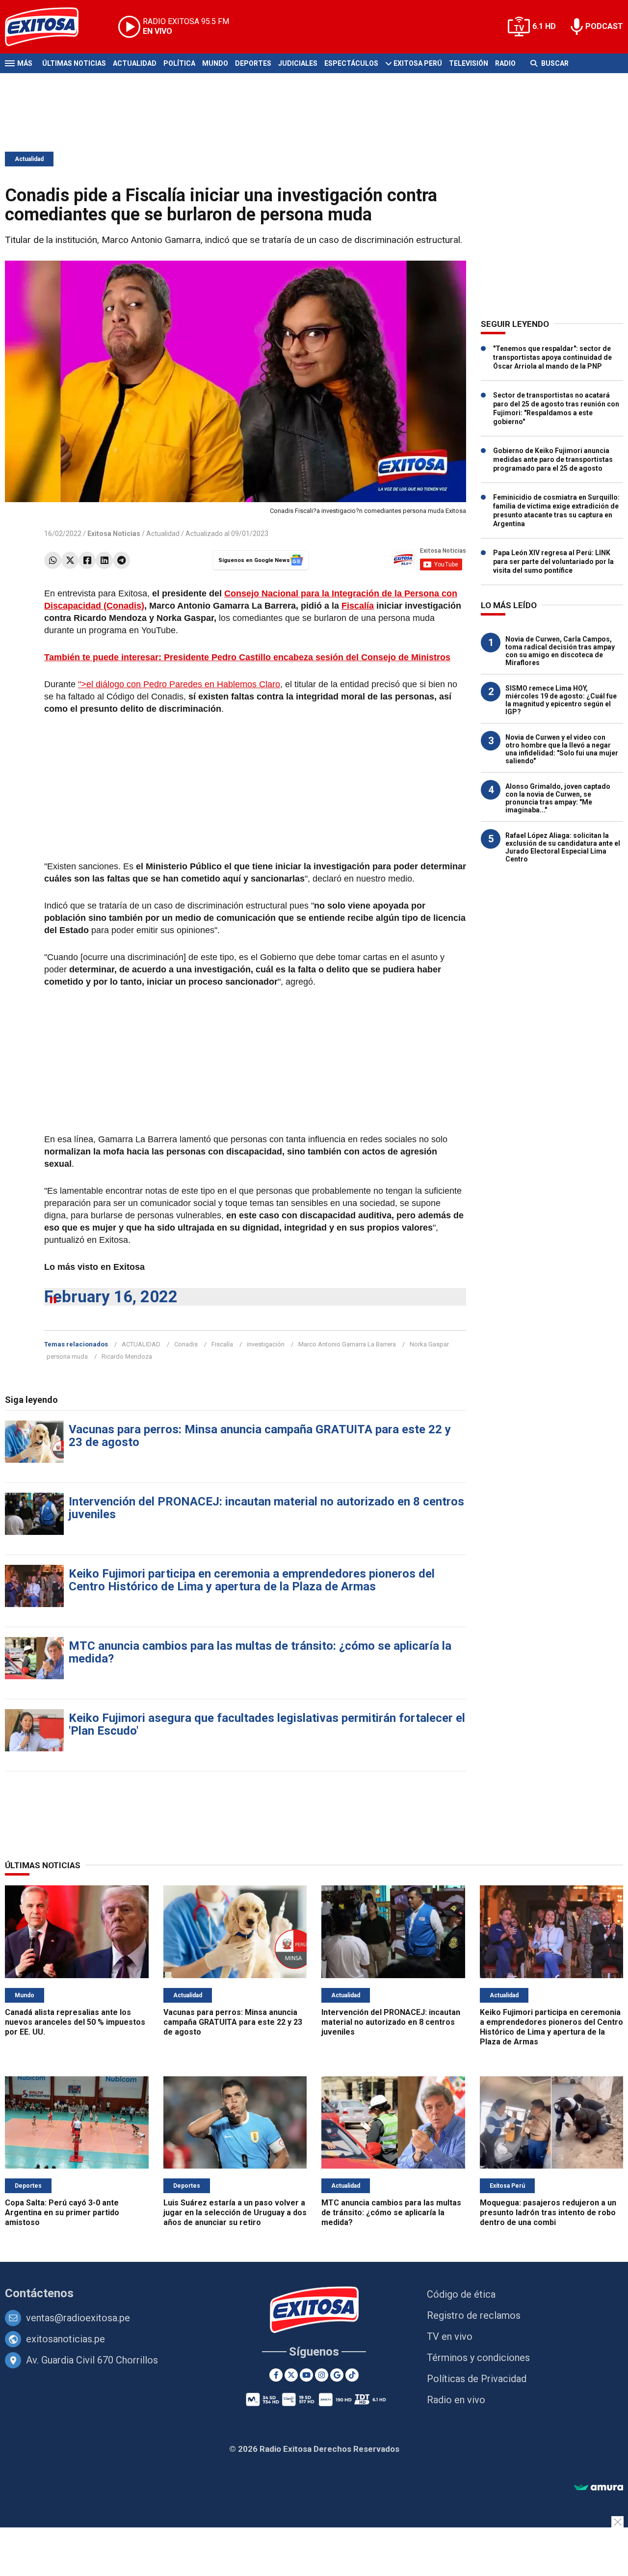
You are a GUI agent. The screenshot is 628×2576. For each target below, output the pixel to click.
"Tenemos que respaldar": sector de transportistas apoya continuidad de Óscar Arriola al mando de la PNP (552, 357)
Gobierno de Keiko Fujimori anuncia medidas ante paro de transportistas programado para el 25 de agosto (553, 459)
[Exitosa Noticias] (49, 27)
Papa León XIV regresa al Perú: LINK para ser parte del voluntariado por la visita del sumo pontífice (553, 562)
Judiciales (298, 63)
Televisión (469, 63)
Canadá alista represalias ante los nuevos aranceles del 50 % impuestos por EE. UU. (75, 2022)
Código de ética (461, 2294)
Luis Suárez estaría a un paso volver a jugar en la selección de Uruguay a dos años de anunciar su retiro (235, 2213)
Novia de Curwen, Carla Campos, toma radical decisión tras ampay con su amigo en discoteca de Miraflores (560, 651)
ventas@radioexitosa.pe (78, 2318)
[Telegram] (121, 560)
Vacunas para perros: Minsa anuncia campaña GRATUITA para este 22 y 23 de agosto (260, 1436)
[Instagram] (322, 2375)
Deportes (253, 63)
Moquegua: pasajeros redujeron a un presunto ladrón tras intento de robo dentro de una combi (548, 2213)
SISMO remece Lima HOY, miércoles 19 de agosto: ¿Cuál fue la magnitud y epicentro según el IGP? (561, 700)
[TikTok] (352, 2375)
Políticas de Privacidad (477, 2379)
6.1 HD (544, 26)
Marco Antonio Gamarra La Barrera (347, 1344)
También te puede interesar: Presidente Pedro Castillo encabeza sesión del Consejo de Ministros (247, 657)
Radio (505, 63)
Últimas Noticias (74, 63)
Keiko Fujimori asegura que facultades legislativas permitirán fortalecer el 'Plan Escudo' (267, 1724)
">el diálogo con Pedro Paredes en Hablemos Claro (179, 684)
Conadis (186, 1344)
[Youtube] (306, 2375)
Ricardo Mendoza (127, 1356)
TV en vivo (450, 2336)
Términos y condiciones (478, 2358)
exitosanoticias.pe (65, 2339)
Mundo (215, 63)
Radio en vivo (456, 2400)
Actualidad (135, 63)
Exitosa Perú (418, 63)
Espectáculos (351, 63)
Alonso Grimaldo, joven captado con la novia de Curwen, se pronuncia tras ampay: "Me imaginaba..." (558, 798)
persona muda (67, 1356)
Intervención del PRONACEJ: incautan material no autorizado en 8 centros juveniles (266, 1508)
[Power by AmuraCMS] (599, 2488)
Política (179, 63)
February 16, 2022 (111, 1297)
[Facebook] (87, 560)
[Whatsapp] (53, 560)
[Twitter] (70, 560)
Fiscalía (358, 606)
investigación (266, 1344)
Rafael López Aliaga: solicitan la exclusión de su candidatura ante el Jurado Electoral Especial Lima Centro (563, 847)
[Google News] (337, 2375)
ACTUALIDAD (141, 1344)
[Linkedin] (104, 560)
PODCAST (604, 26)
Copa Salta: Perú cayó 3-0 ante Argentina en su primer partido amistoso (62, 2213)
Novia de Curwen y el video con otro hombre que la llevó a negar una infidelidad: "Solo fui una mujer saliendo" (562, 749)
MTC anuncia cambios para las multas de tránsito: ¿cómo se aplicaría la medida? (260, 1652)
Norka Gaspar (429, 1344)
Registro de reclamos (474, 2315)
